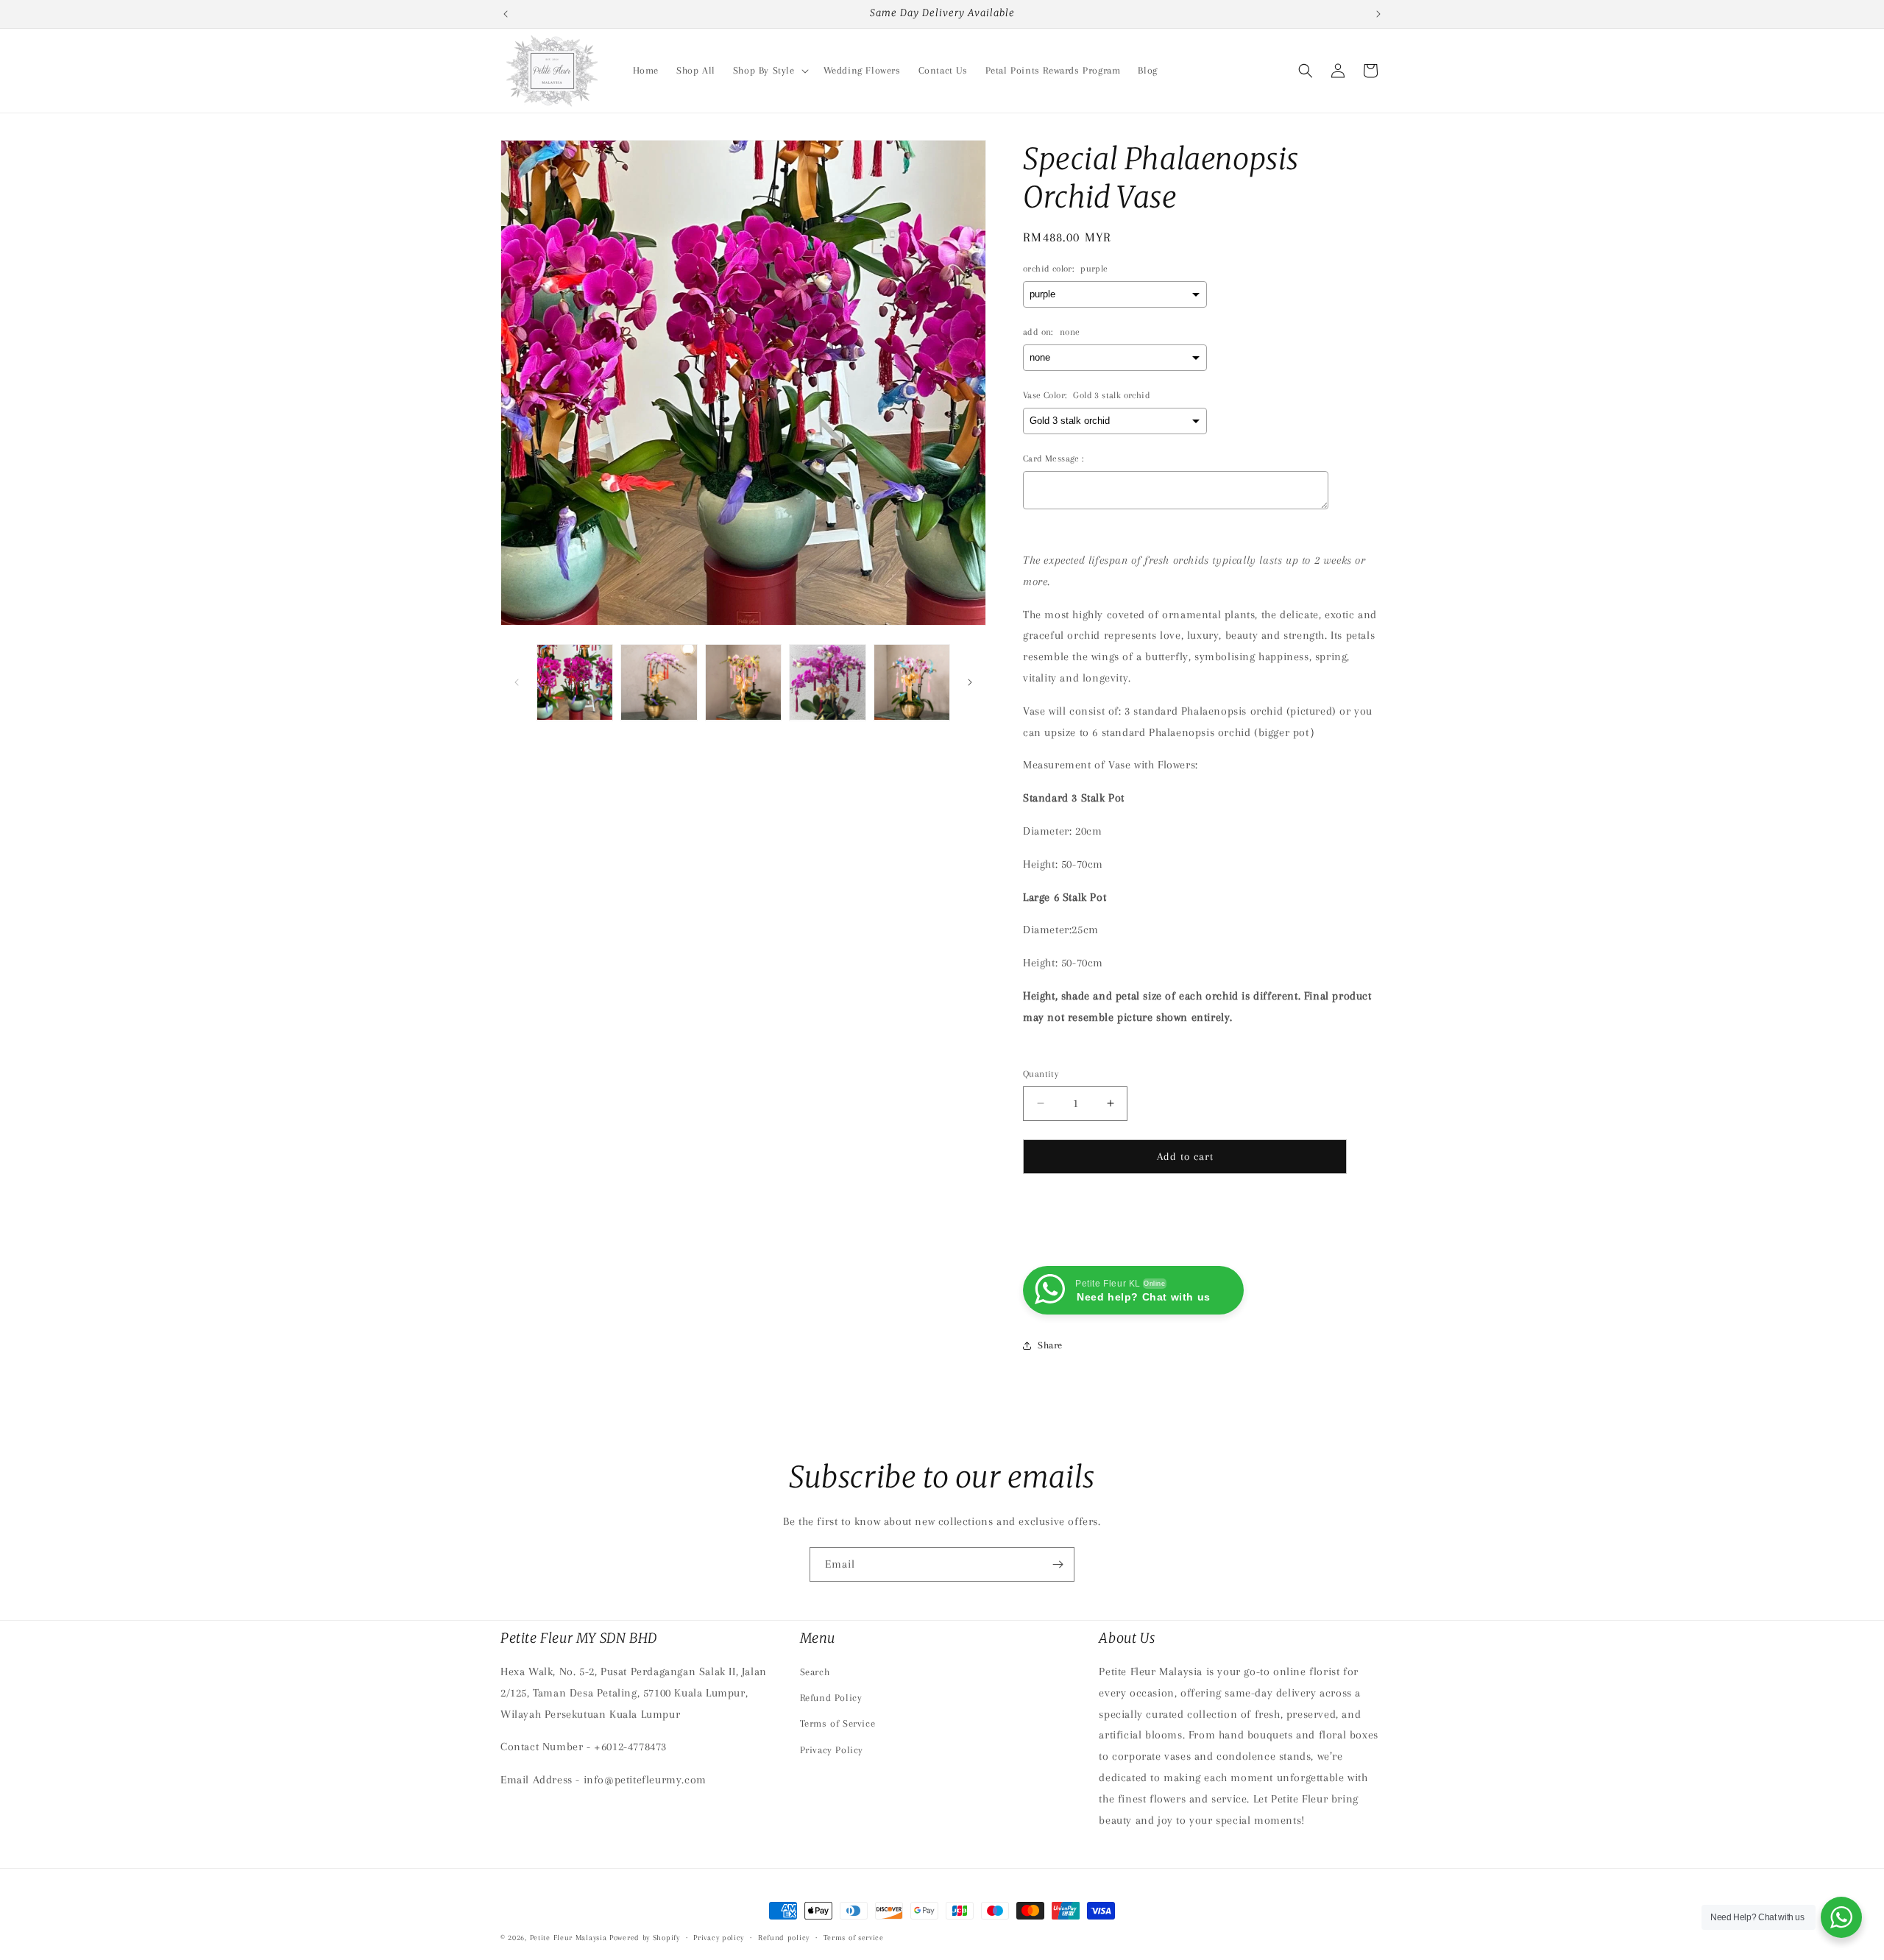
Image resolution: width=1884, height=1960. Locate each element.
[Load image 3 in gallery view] (743, 682)
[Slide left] (517, 682)
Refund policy (784, 1937)
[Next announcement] (1378, 14)
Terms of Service (838, 1724)
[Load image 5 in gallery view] (912, 682)
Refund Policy (831, 1698)
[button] (769, 71)
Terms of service (854, 1937)
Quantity (1041, 1074)
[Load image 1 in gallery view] (575, 682)
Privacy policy (719, 1937)
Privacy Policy (832, 1750)
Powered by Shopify (645, 1938)
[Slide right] (970, 682)
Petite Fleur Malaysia (569, 1938)
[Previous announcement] (506, 14)
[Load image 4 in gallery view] (827, 682)
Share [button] (1050, 1345)
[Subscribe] (1058, 1564)
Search (815, 1672)
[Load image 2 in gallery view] (659, 682)
